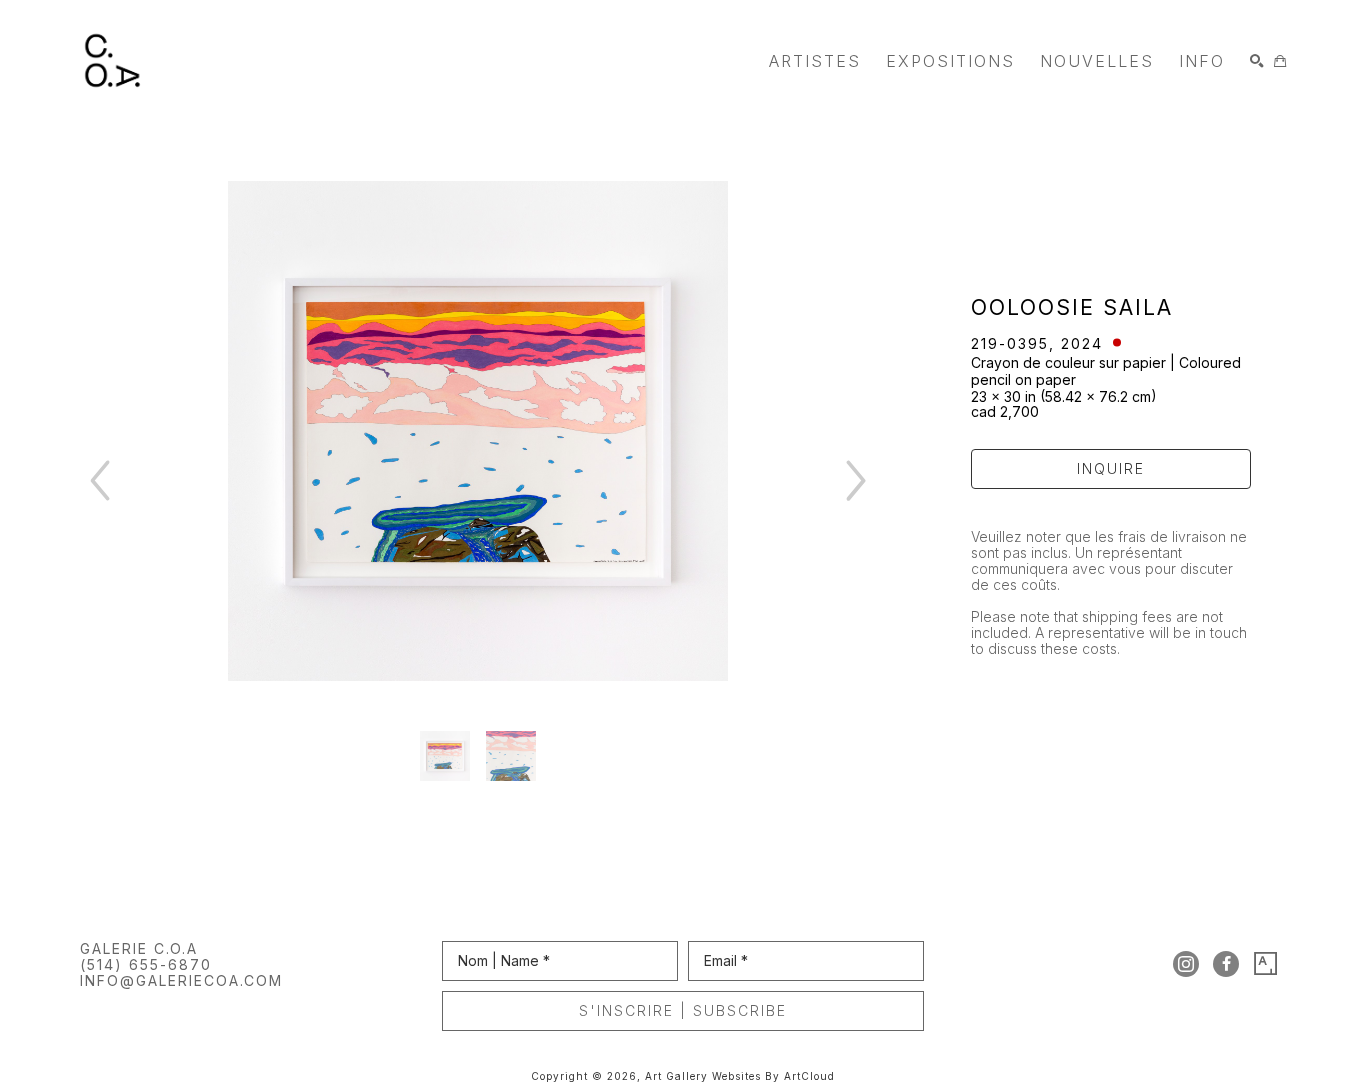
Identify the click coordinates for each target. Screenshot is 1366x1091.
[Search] (1257, 61)
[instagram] (1186, 964)
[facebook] (1226, 964)
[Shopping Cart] (1280, 61)
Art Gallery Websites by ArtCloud (740, 1076)
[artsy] (1266, 964)
